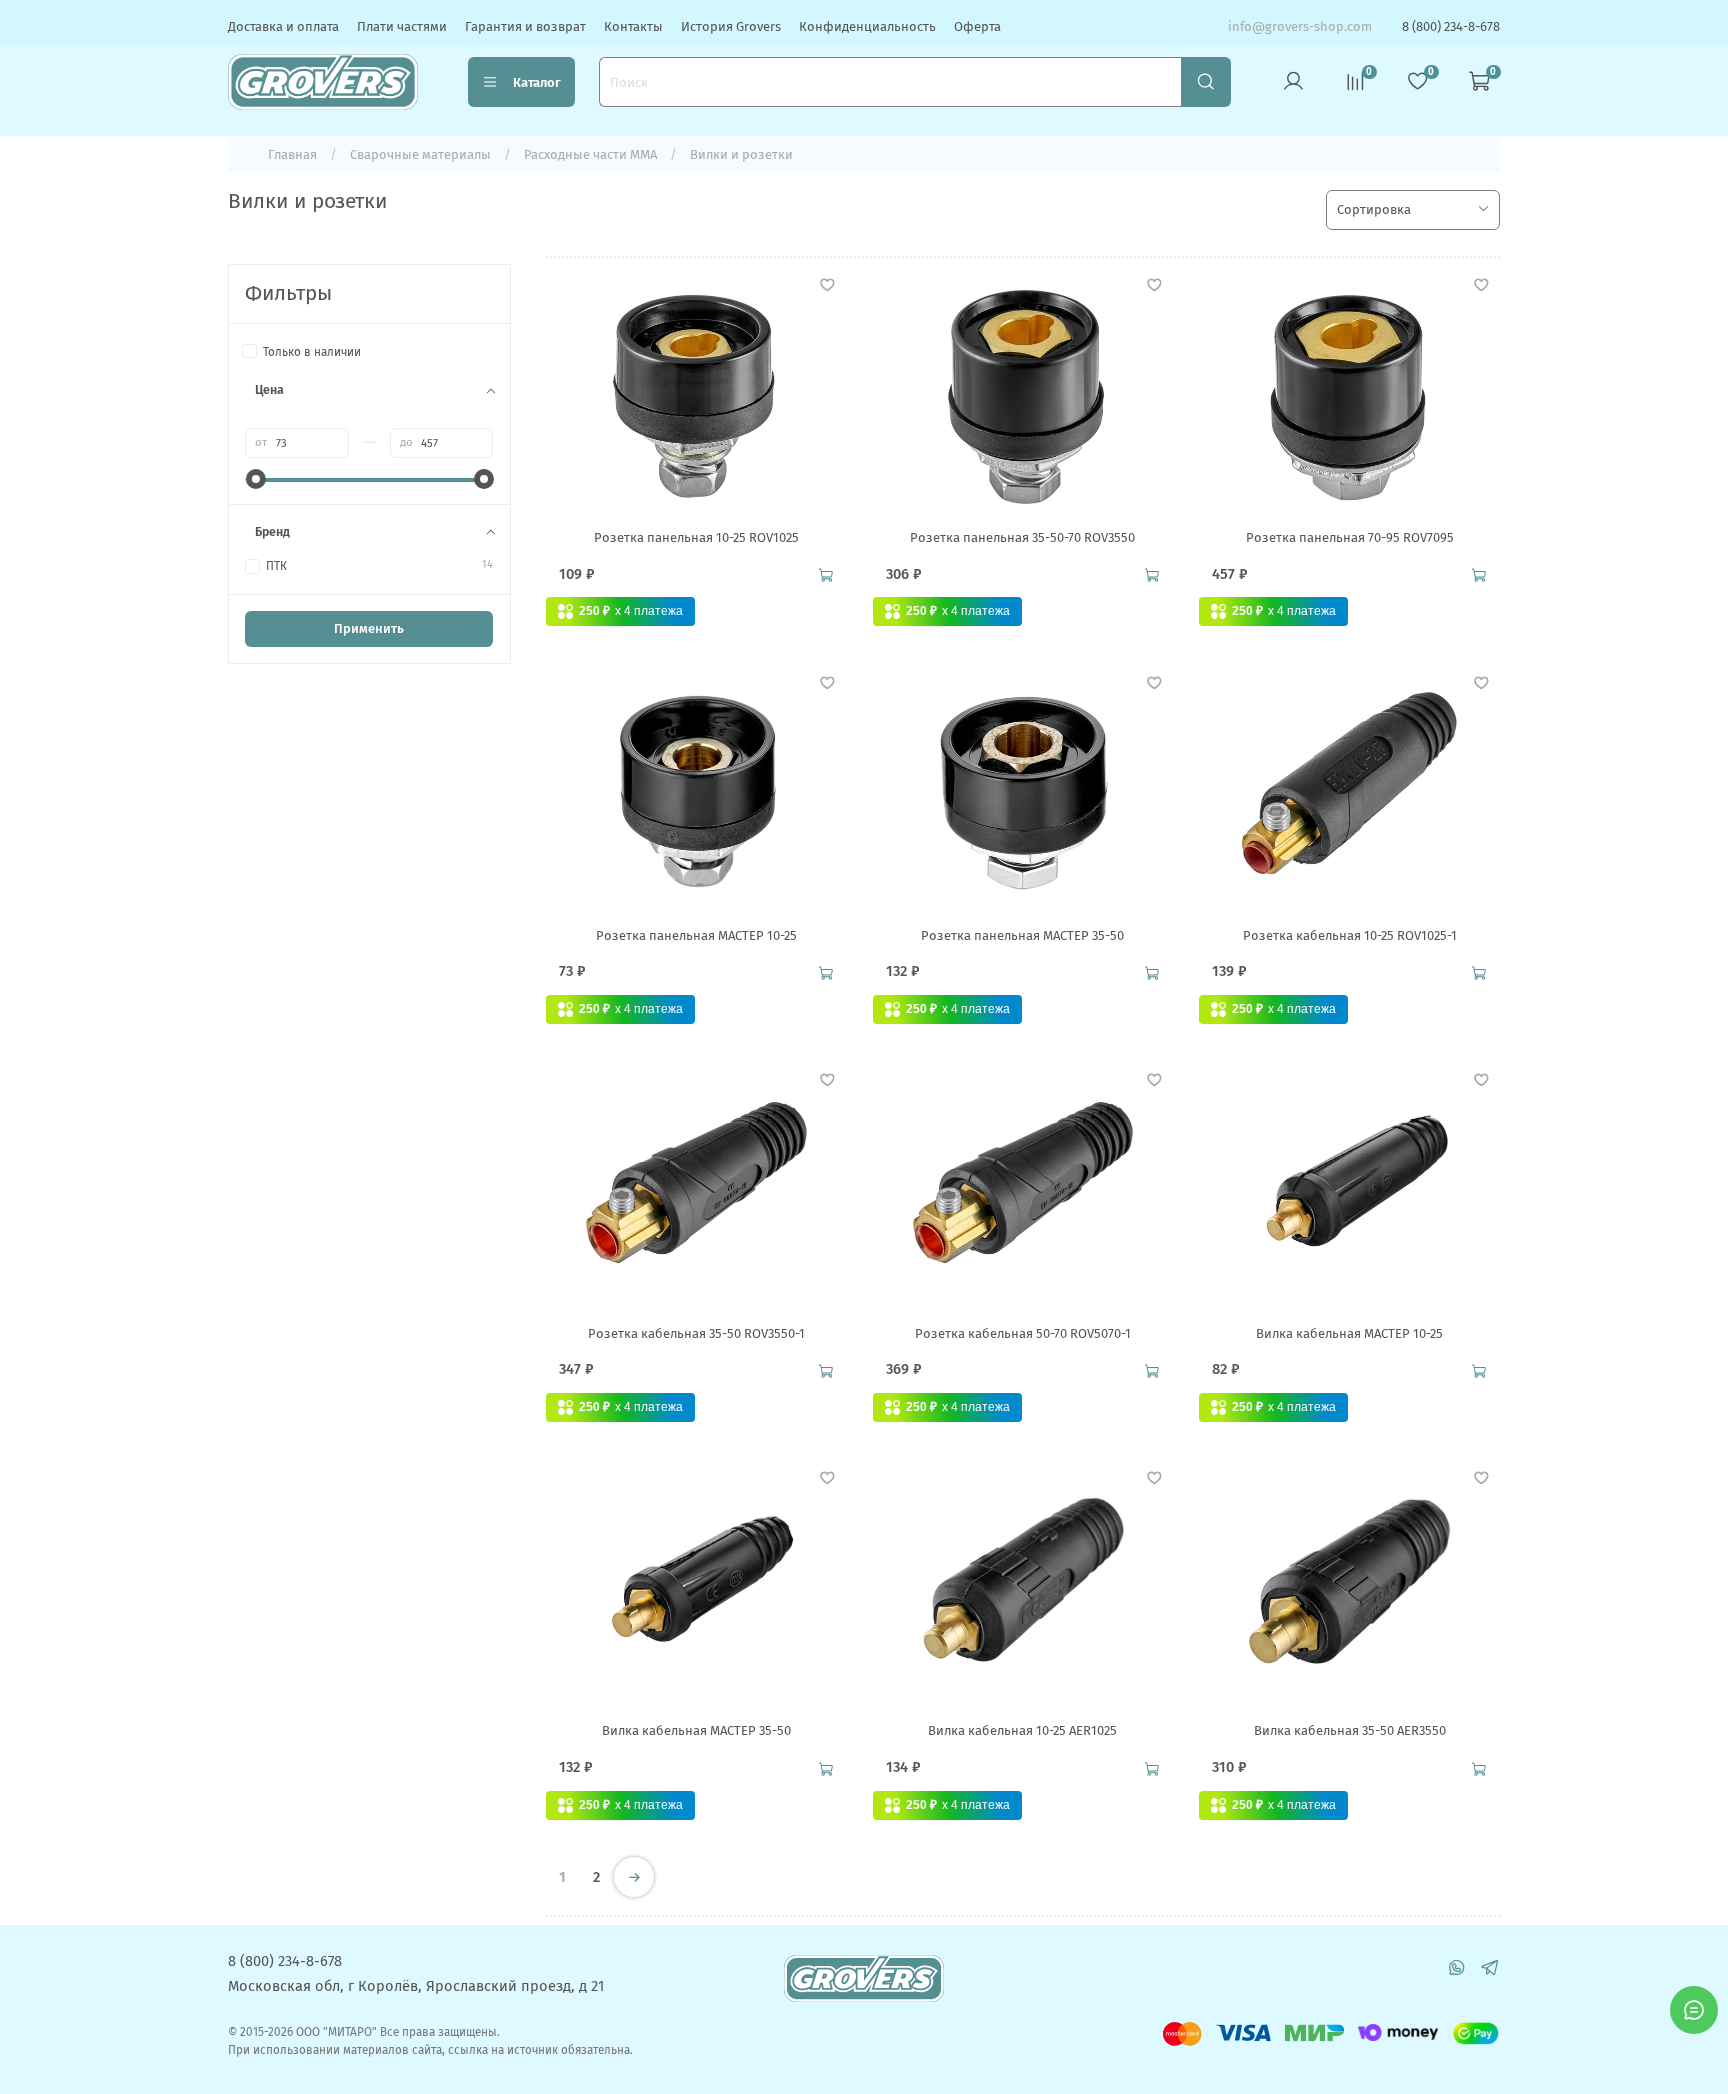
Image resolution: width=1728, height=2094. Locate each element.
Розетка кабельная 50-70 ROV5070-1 (1023, 1333)
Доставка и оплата (283, 26)
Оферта (977, 26)
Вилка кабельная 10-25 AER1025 (1022, 1730)
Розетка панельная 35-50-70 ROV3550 (1022, 537)
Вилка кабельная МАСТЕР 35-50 (696, 1730)
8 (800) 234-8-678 (1451, 26)
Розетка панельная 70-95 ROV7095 (1350, 537)
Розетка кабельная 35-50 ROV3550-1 (696, 1333)
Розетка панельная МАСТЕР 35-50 (1022, 935)
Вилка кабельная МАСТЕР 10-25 (1349, 1333)
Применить (369, 629)
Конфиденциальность (867, 26)
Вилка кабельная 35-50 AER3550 (1350, 1730)
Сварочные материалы (420, 154)
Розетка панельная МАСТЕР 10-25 (696, 935)
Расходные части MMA (590, 154)
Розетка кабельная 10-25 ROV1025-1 (1350, 935)
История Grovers (731, 26)
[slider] (255, 479)
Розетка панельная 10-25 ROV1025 (696, 537)
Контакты (633, 26)
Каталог (537, 82)
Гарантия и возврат (525, 26)
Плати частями (402, 26)
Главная (292, 154)
